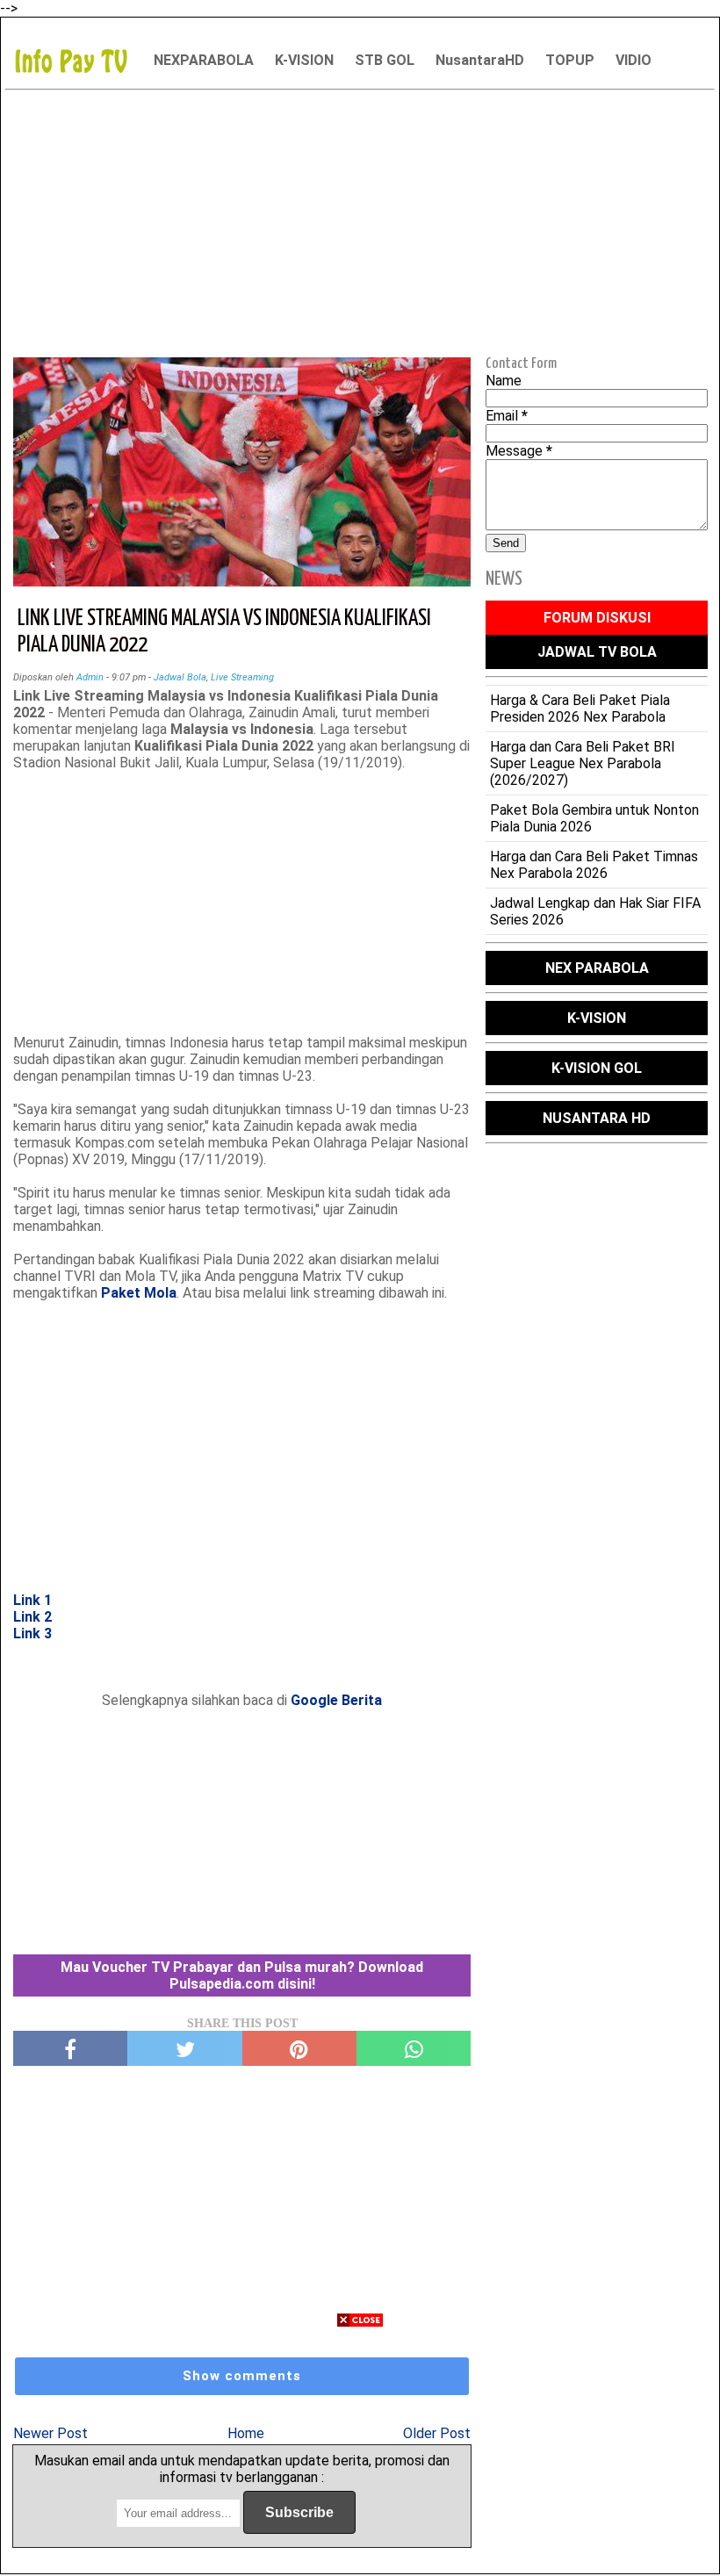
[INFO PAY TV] (80, 60)
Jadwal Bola (180, 677)
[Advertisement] (360, 220)
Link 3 (32, 1633)
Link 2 (32, 1617)
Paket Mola (139, 1293)
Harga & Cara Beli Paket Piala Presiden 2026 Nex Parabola (580, 709)
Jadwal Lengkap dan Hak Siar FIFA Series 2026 (595, 911)
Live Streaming (242, 677)
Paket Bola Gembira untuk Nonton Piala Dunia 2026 (594, 818)
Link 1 (32, 1600)
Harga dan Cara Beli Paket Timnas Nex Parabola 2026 (594, 865)
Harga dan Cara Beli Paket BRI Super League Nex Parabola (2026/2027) (583, 763)
